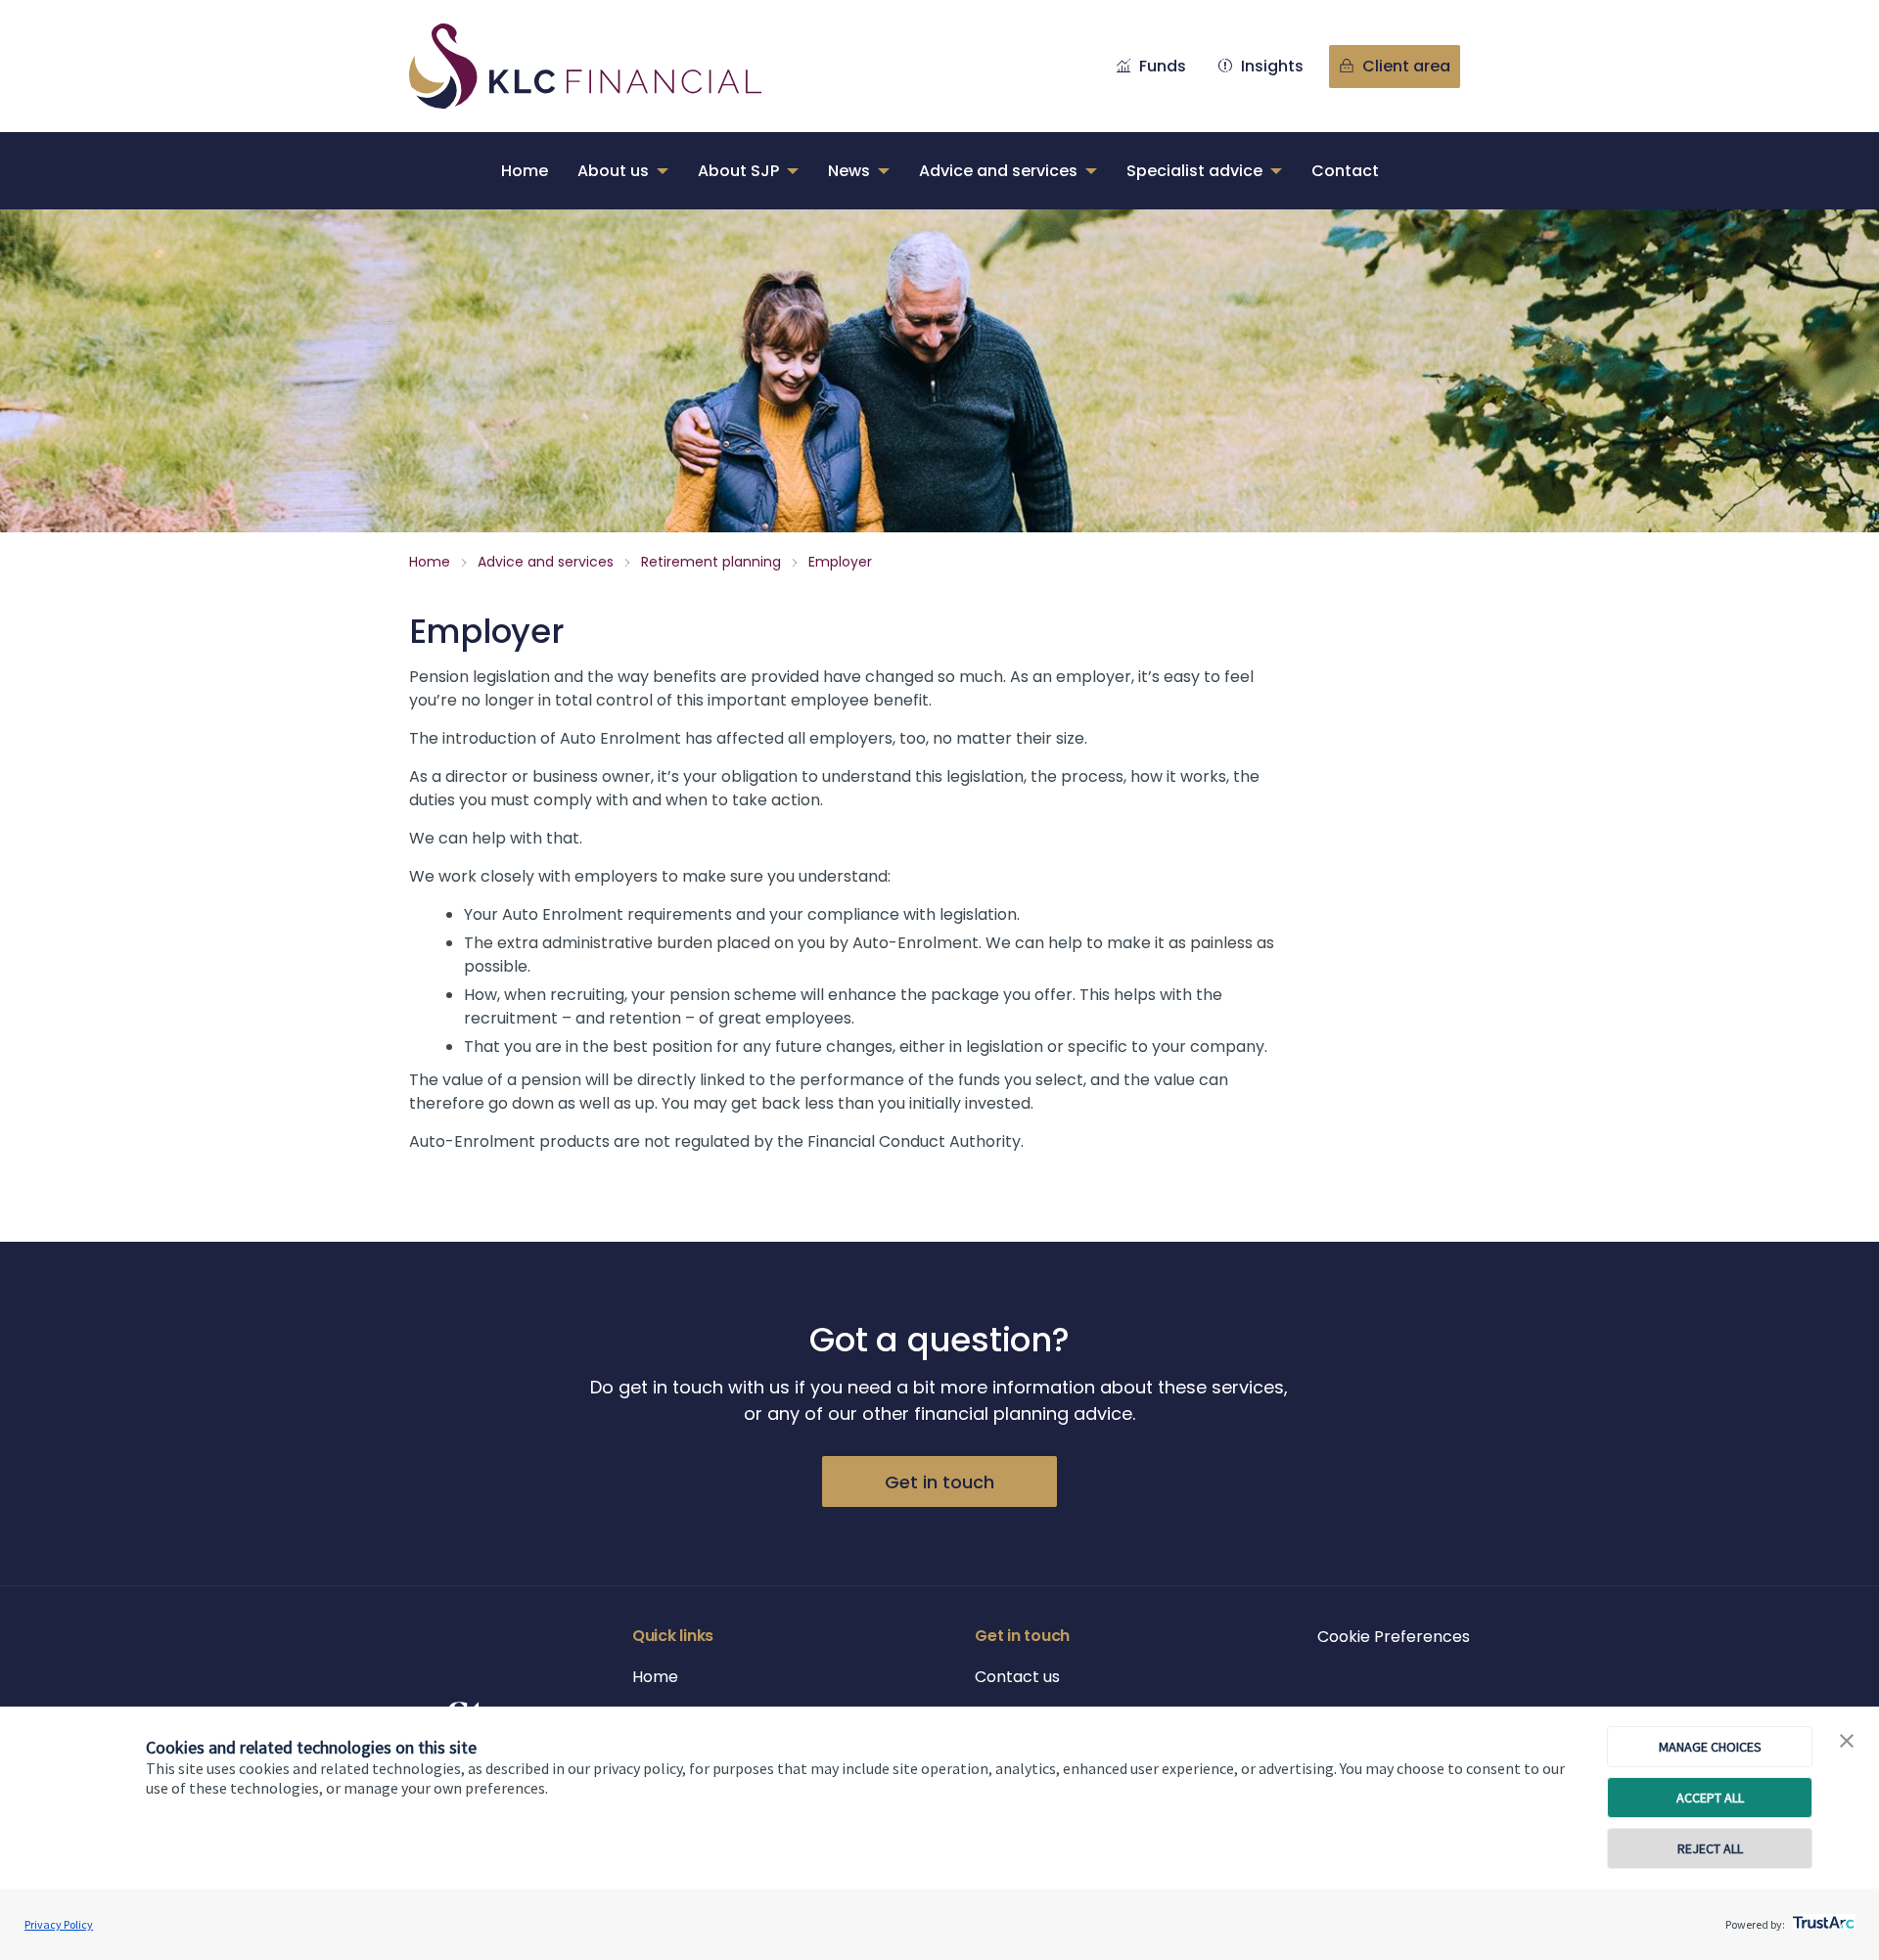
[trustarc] (1822, 1917)
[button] (1847, 1742)
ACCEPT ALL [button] (1710, 1798)
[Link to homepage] (605, 66)
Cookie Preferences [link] (1394, 1637)
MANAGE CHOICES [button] (1710, 1747)
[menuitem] (525, 171)
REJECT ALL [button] (1710, 1848)
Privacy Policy (59, 1924)
